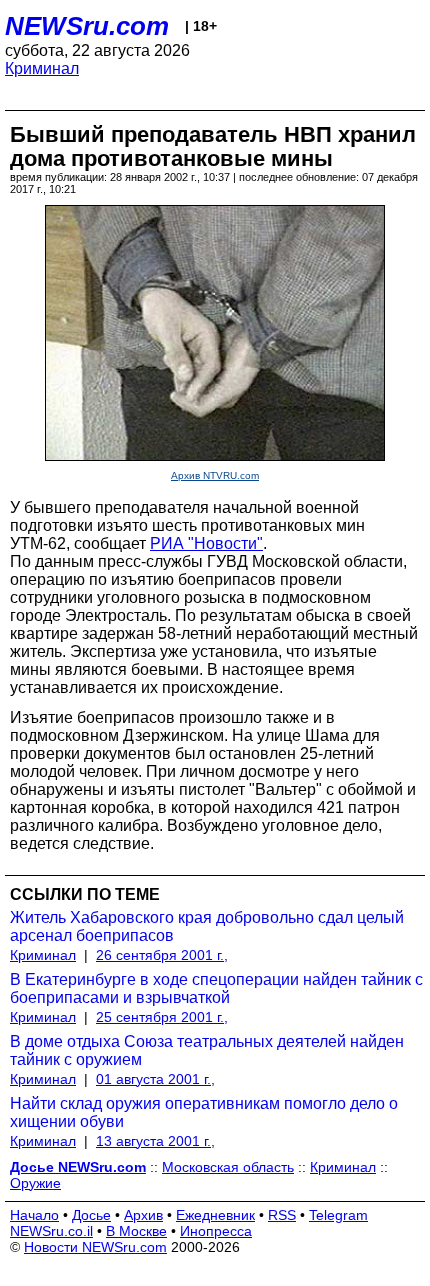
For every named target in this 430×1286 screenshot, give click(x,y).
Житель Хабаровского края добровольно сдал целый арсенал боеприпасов (207, 926)
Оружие (35, 1183)
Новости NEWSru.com (95, 1247)
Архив (143, 1215)
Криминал (42, 68)
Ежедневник (215, 1215)
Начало (34, 1215)
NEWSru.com (87, 26)
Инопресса (216, 1231)
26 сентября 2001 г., (162, 955)
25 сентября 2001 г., (162, 1017)
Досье (91, 1215)
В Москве (136, 1231)
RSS (282, 1215)
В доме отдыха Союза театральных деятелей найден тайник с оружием (207, 1050)
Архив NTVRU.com (215, 475)
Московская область (228, 1167)
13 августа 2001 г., (155, 1141)
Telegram (338, 1215)
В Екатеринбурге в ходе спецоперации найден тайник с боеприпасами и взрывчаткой (216, 988)
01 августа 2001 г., (155, 1079)
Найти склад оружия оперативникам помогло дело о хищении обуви (204, 1112)
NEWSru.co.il (51, 1231)
